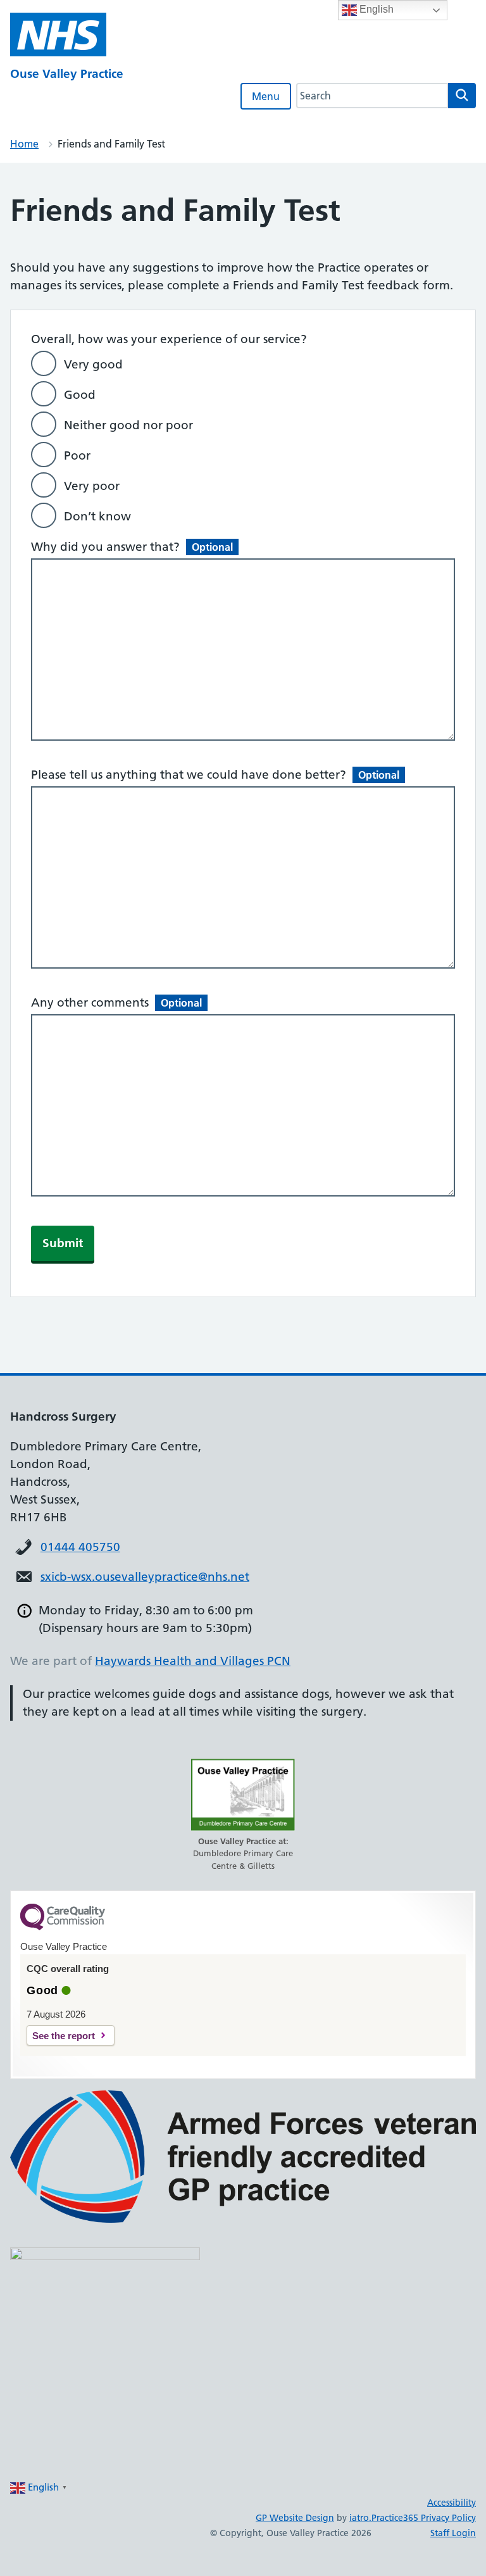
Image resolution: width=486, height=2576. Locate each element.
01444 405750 (80, 1547)
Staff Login (453, 2533)
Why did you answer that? (132, 547)
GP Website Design (295, 2518)
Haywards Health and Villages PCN (193, 1661)
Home (24, 144)
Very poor (92, 486)
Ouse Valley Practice (67, 74)
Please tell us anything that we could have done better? (215, 775)
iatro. (360, 2518)
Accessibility (452, 2503)
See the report (64, 2036)
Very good (93, 364)
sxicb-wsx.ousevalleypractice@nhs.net (145, 1577)
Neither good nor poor (128, 425)
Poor (77, 456)
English (375, 9)
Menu (266, 96)
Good (80, 395)
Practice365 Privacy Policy (424, 2518)
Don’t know (97, 516)
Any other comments (116, 1002)
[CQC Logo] (63, 1927)
